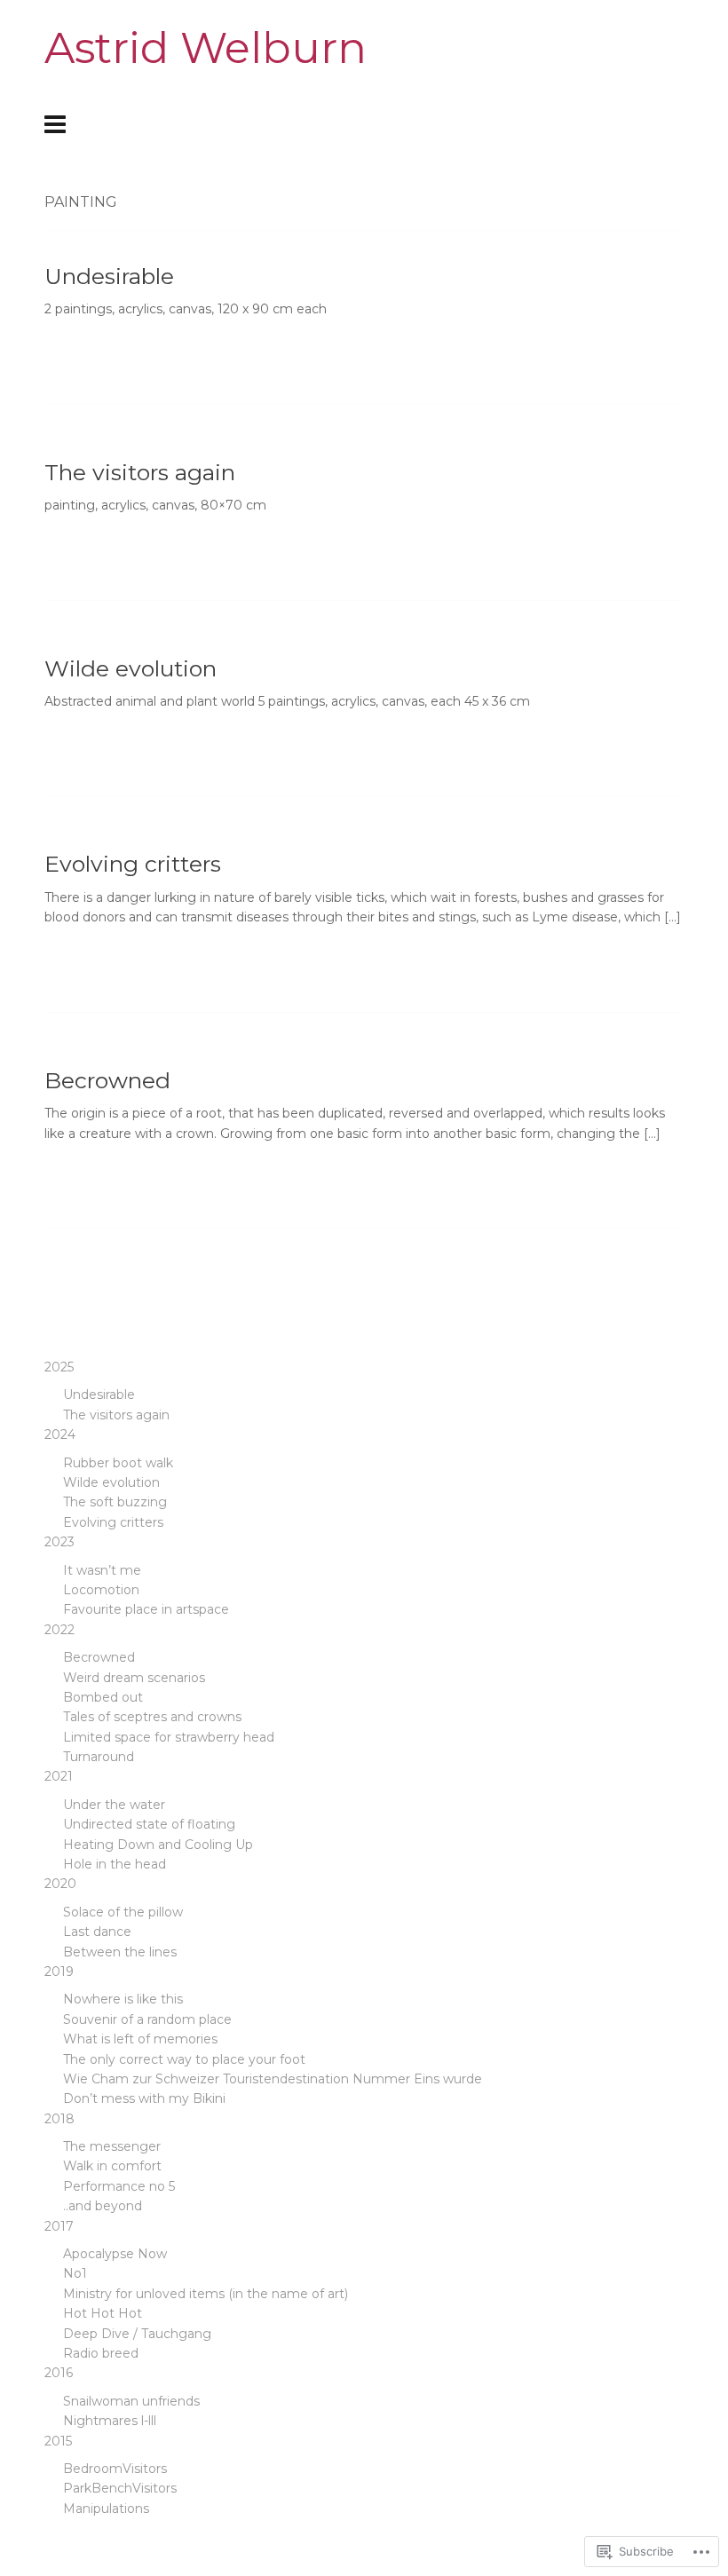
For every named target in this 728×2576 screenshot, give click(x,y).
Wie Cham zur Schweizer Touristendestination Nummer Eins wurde (273, 2079)
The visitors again (140, 472)
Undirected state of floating (149, 1824)
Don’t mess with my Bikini (144, 2098)
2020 (60, 1884)
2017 (59, 2226)
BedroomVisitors (115, 2469)
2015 (58, 2441)
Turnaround (99, 1757)
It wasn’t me (102, 1570)
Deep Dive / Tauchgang (137, 2334)
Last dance (97, 1932)
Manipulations (106, 2509)
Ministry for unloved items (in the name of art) (206, 2294)
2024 (60, 1434)
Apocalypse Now (115, 2254)
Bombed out (103, 1697)
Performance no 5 (119, 2186)
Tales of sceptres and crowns (152, 1717)
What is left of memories (140, 2039)
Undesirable (109, 276)
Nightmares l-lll (110, 2421)
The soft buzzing (115, 1502)
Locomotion (101, 1590)
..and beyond (103, 2206)
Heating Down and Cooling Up (158, 1845)
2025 (59, 1367)
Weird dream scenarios (134, 1678)
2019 (59, 1972)
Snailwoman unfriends (131, 2401)
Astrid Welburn (206, 48)
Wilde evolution (131, 668)
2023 (59, 1542)
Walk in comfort (112, 2166)
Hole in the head (115, 1864)
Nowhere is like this (123, 1999)
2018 (59, 2119)
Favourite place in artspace (146, 1609)
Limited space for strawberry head (169, 1737)
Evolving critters (133, 864)
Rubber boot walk (118, 1463)
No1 (75, 2273)
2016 (59, 2373)
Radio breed (101, 2353)
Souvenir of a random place (147, 2019)
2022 (59, 1630)
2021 (59, 1776)
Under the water (114, 1805)
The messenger (112, 2146)
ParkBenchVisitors (120, 2488)
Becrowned (107, 1080)
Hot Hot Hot (103, 2313)
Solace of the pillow (123, 1912)
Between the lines (120, 1952)
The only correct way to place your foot (184, 2059)
